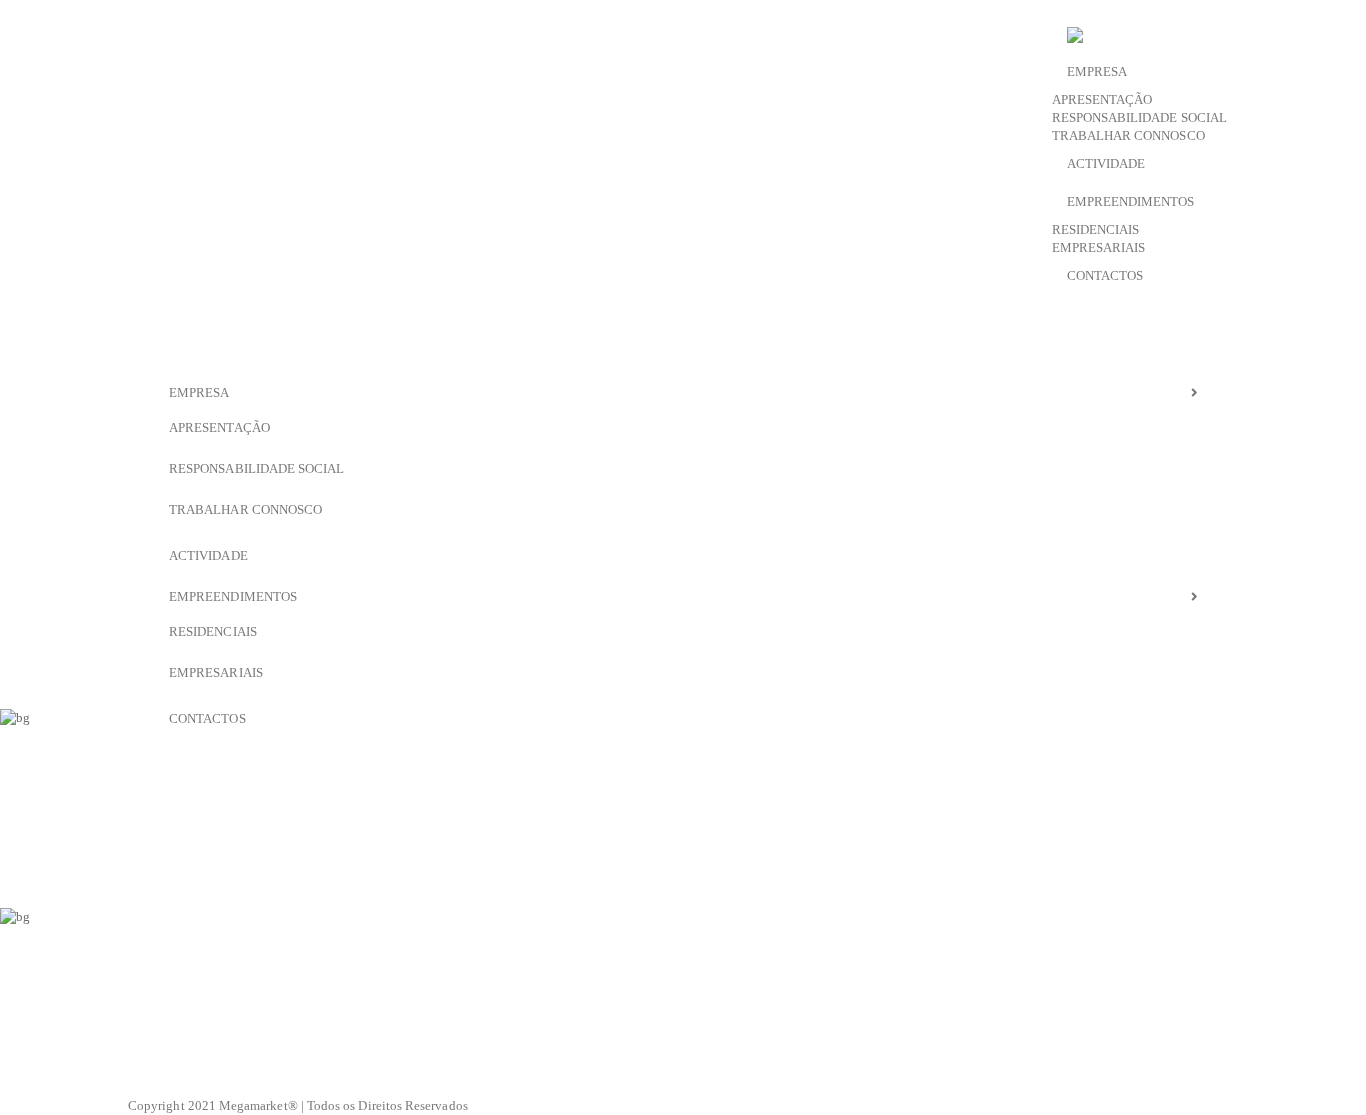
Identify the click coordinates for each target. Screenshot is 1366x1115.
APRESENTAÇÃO (1102, 99)
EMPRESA (1097, 71)
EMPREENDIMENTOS (1131, 201)
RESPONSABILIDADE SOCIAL (1140, 117)
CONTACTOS (1105, 275)
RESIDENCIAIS (1096, 229)
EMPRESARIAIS (1099, 247)
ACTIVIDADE (1106, 163)
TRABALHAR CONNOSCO (1128, 135)
